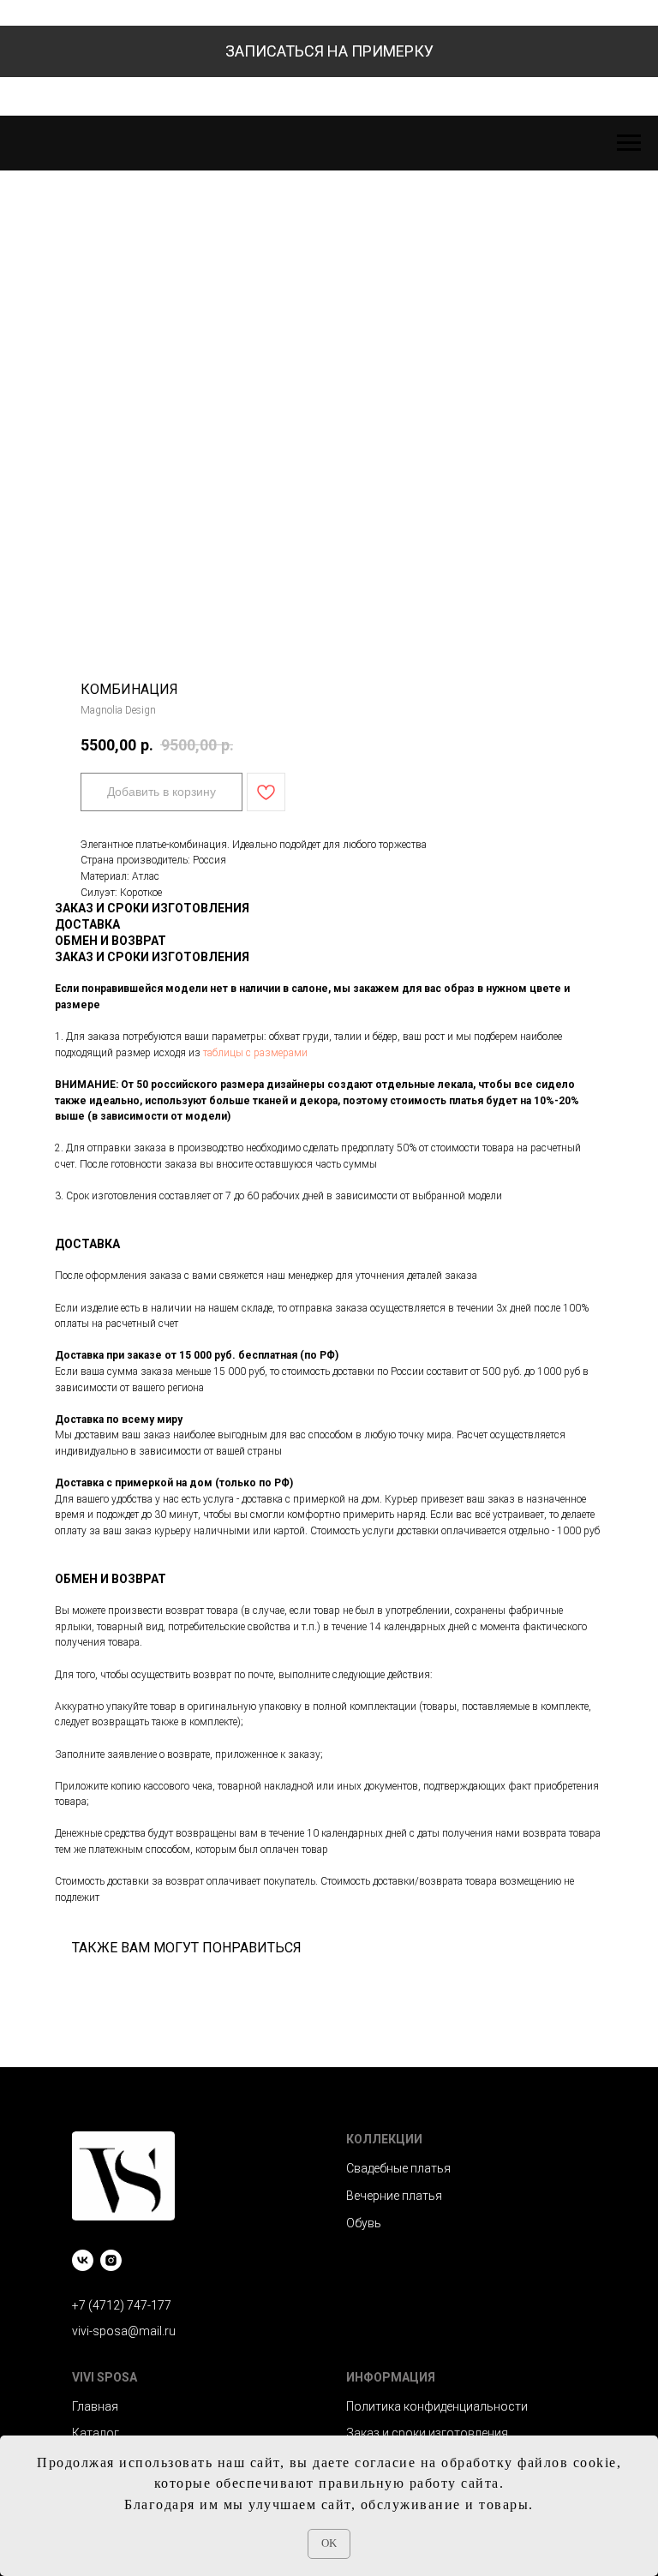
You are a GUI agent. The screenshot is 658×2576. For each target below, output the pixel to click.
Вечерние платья (394, 2196)
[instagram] (111, 2260)
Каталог (96, 2433)
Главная (95, 2406)
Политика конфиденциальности (437, 2406)
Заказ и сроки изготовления (427, 2433)
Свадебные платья (398, 2168)
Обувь (364, 2223)
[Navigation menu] (629, 143)
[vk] (83, 2260)
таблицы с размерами (255, 1053)
